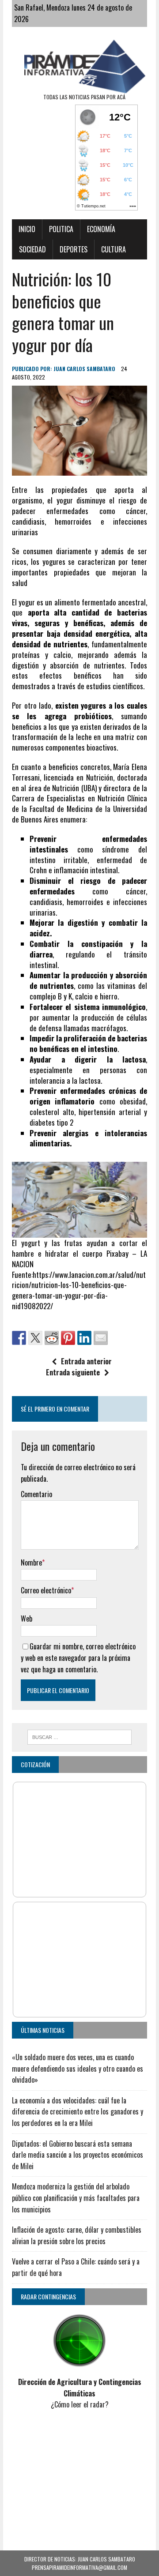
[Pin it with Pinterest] (68, 1338)
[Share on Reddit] (52, 1338)
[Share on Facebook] (19, 1338)
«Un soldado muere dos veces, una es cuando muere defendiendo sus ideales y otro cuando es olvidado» (78, 2068)
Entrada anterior (86, 1361)
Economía (101, 229)
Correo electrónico (46, 1590)
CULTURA (114, 249)
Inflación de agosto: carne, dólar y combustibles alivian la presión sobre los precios (77, 2235)
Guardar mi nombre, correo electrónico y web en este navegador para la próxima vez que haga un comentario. (78, 1658)
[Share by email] (101, 1338)
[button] (79, 1215)
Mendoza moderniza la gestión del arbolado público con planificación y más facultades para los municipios (76, 2198)
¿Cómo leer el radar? (80, 2404)
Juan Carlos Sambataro (84, 369)
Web (26, 1618)
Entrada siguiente (73, 1372)
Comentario (36, 1494)
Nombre (31, 1562)
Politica (61, 229)
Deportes (74, 249)
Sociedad (32, 249)
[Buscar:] (80, 1736)
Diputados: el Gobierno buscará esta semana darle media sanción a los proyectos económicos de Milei (78, 2155)
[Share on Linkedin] (84, 1338)
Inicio (27, 229)
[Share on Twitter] (35, 1338)
